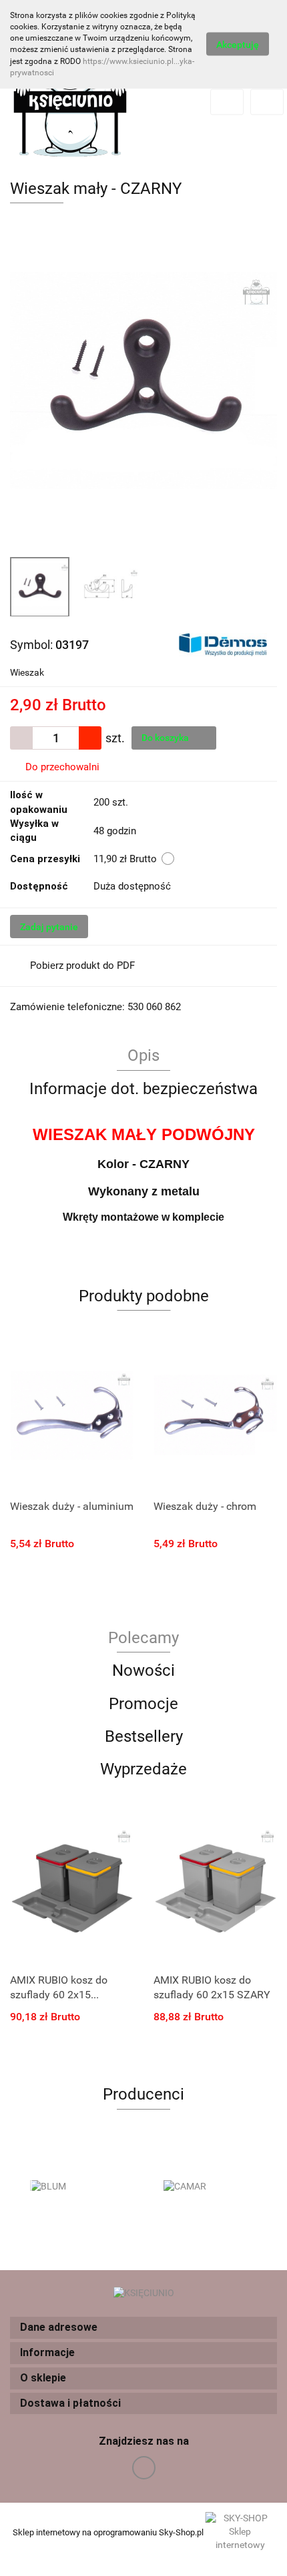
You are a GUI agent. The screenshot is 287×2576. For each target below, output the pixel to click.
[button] (143, 2328)
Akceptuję (238, 45)
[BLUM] (77, 2187)
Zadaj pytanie (49, 927)
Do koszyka (166, 738)
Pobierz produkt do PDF (82, 966)
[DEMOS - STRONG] (223, 644)
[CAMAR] (210, 2187)
